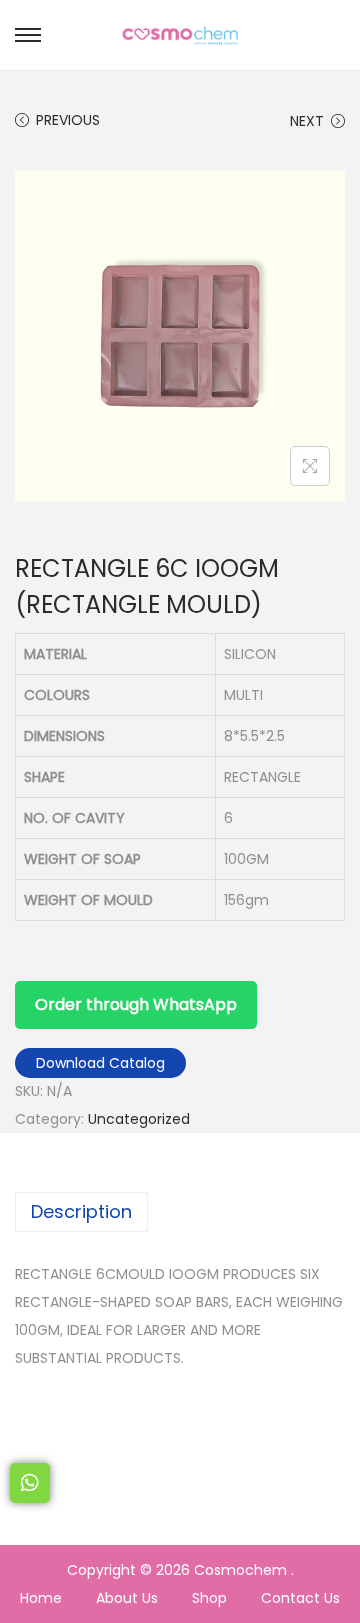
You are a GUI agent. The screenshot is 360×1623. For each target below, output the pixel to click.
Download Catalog (100, 1063)
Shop (209, 1598)
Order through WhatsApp (136, 1004)
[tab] (180, 1212)
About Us (127, 1598)
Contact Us (300, 1598)
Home (41, 1598)
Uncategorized (139, 1119)
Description (81, 1211)
